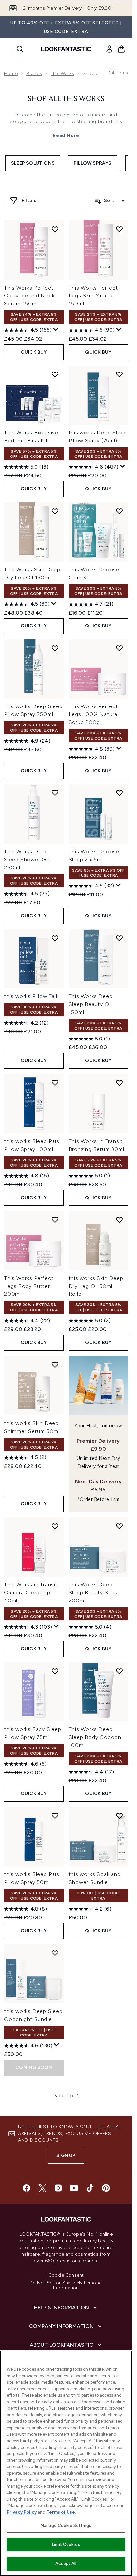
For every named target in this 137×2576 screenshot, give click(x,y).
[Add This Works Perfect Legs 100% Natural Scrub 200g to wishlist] (119, 648)
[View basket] (121, 49)
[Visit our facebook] (26, 2188)
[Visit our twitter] (42, 2188)
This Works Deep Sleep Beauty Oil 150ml (91, 1004)
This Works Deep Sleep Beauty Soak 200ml (93, 1592)
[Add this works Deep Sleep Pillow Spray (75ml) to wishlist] (119, 374)
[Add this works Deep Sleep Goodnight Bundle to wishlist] (55, 1953)
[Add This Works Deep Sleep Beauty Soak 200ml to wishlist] (119, 1526)
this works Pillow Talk (31, 996)
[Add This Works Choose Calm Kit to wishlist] (119, 511)
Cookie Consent (66, 2275)
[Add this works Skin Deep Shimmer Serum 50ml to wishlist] (55, 1365)
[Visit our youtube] (74, 2188)
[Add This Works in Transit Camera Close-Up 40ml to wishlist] (55, 1526)
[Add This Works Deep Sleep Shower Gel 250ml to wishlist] (55, 793)
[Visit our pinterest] (106, 2188)
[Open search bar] (20, 49)
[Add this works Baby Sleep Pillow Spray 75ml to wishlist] (55, 1671)
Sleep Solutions (33, 163)
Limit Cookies (66, 2545)
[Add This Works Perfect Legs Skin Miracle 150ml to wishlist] (119, 229)
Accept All (66, 2564)
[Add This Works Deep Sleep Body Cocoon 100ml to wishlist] (119, 1671)
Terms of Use (61, 2512)
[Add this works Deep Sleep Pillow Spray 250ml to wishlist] (55, 648)
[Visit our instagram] (58, 2188)
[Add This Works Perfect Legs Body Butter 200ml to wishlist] (55, 1220)
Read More (66, 136)
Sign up (66, 2156)
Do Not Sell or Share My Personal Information (66, 2285)
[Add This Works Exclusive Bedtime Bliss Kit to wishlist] (55, 374)
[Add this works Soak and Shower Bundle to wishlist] (119, 1816)
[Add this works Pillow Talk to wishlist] (55, 938)
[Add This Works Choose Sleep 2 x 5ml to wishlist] (119, 793)
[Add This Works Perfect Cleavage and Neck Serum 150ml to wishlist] (55, 229)
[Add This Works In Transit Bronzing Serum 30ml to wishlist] (119, 1083)
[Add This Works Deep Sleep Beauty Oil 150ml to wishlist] (119, 938)
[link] (109, 49)
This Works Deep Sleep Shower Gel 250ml (27, 859)
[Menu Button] (7, 49)
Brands (34, 74)
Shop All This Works (66, 99)
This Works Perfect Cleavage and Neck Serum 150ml (29, 296)
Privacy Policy (22, 2512)
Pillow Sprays (93, 163)
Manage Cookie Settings (66, 2525)
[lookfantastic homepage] (66, 49)
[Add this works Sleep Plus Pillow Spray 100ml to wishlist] (55, 1083)
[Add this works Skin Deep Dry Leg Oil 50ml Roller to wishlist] (119, 1220)
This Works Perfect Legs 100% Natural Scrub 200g (94, 714)
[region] (66, 2463)
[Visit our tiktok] (90, 2188)
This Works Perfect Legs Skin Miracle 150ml (93, 296)
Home (11, 74)
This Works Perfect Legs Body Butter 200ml (29, 1286)
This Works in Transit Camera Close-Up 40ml (31, 1592)
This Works (62, 74)
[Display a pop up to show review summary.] (56, 330)
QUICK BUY (34, 352)
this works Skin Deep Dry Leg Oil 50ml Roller (96, 1286)
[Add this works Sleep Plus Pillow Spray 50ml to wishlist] (55, 1816)
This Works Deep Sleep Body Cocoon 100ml (95, 1737)
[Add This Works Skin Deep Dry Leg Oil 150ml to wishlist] (55, 511)
